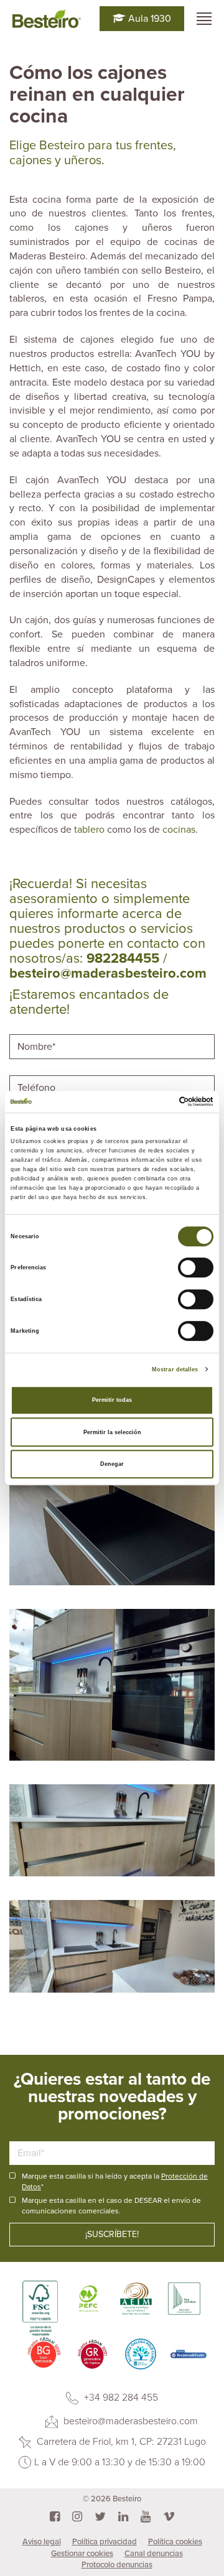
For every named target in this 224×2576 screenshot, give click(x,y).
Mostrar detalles (175, 1369)
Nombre (36, 1033)
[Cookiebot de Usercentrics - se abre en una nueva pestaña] (161, 1102)
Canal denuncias (154, 2554)
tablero (91, 830)
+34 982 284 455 (120, 2398)
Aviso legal (42, 2542)
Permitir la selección (112, 1432)
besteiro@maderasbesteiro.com (129, 2421)
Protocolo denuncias (117, 2565)
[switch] (196, 1268)
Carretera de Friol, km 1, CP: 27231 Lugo (120, 2442)
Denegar (112, 1464)
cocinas (179, 830)
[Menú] (204, 19)
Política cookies (175, 2542)
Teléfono (38, 1074)
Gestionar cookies (82, 2554)
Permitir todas (112, 1400)
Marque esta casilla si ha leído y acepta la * (115, 2181)
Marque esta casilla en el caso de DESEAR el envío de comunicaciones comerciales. (111, 2206)
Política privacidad (105, 2542)
